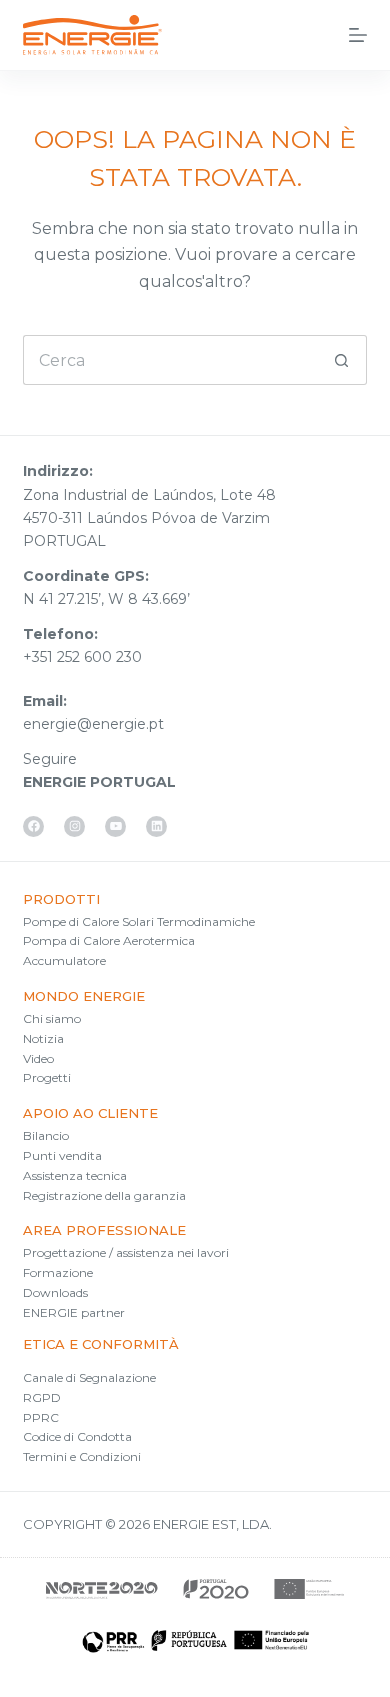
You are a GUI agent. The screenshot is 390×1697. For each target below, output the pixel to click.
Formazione (58, 1272)
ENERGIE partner (74, 1312)
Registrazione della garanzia (104, 1195)
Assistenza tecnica (75, 1175)
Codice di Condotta (77, 1436)
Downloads (55, 1292)
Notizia (43, 1038)
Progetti (47, 1077)
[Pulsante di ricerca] (342, 360)
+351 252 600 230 (82, 657)
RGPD (42, 1397)
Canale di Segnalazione (89, 1377)
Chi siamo (52, 1018)
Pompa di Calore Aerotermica (109, 940)
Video (38, 1058)
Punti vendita (62, 1155)
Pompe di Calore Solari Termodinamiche (139, 921)
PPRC (41, 1417)
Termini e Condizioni (82, 1456)
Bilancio (46, 1135)
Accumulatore (64, 960)
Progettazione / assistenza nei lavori (126, 1252)
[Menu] (358, 35)
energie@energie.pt (93, 724)
